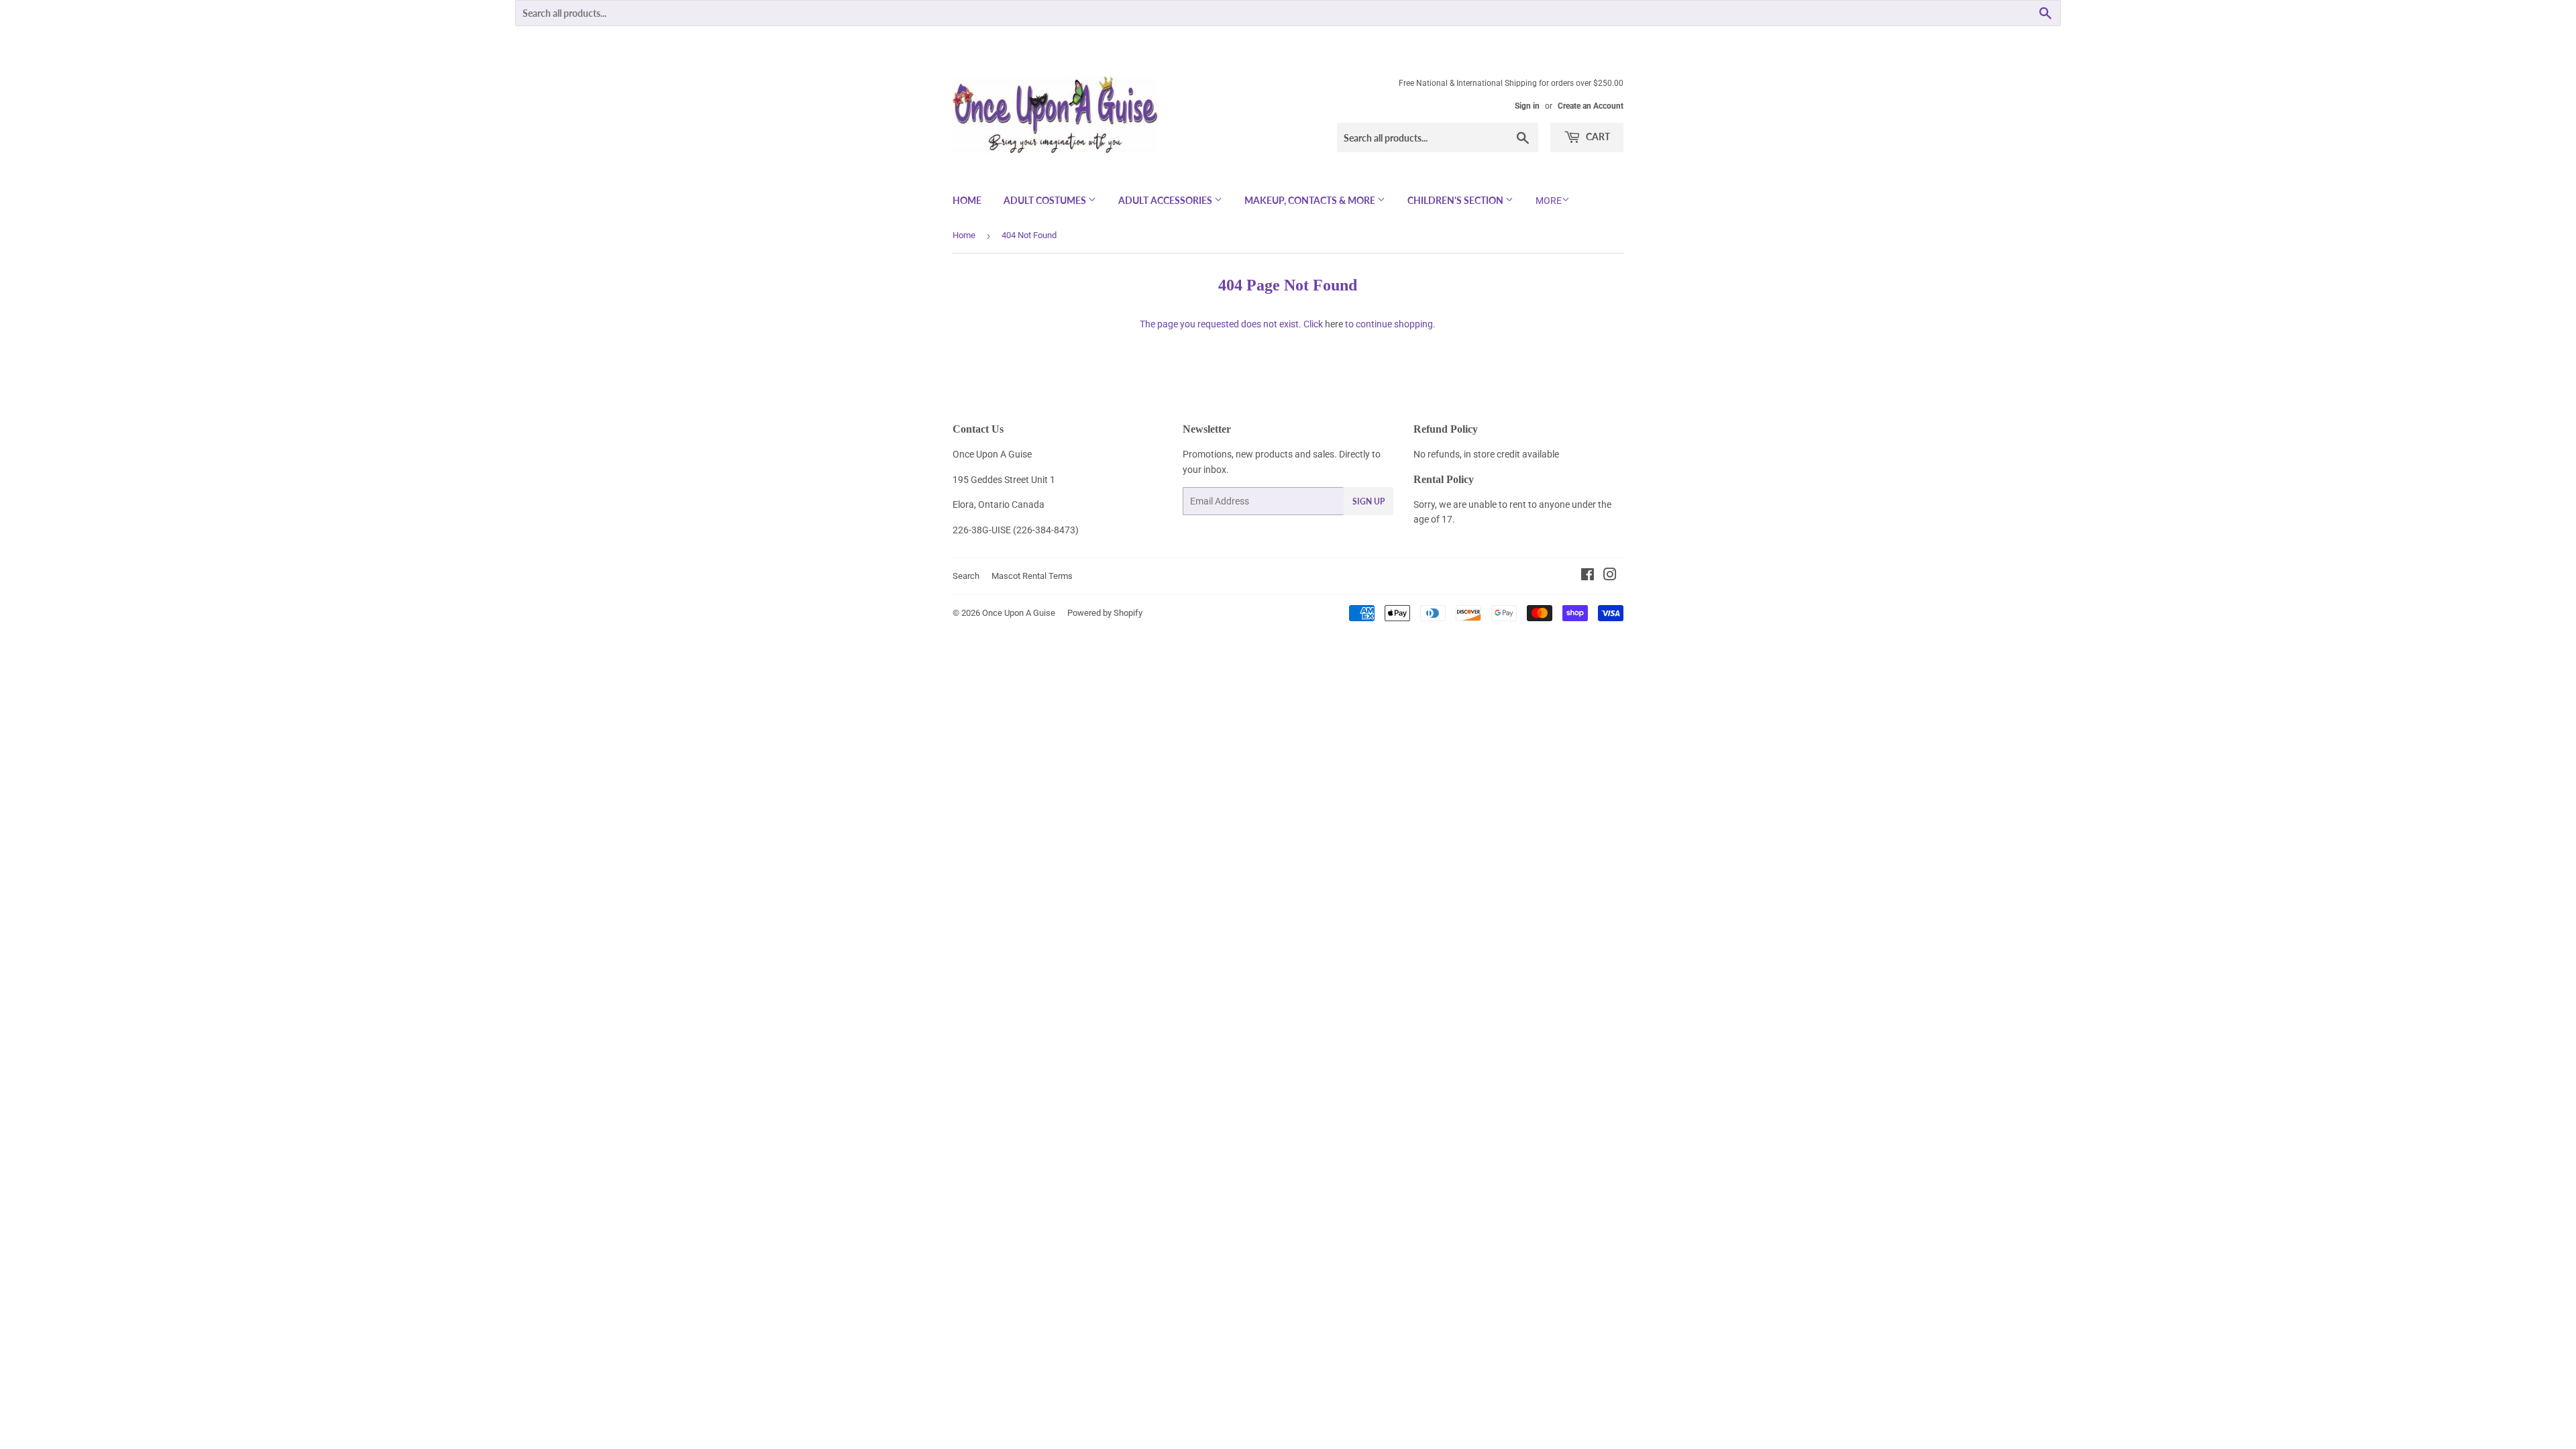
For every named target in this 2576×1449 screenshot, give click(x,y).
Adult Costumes (1046, 200)
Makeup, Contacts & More (1311, 200)
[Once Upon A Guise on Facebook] (1588, 576)
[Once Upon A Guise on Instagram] (1610, 576)
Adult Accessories (1166, 200)
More (1549, 201)
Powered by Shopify (1105, 613)
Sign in (1527, 106)
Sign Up (1368, 501)
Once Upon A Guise (1019, 613)
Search (966, 576)
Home (967, 200)
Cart (1597, 137)
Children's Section (1456, 200)
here (1334, 324)
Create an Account (1591, 106)
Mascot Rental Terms (1032, 576)
